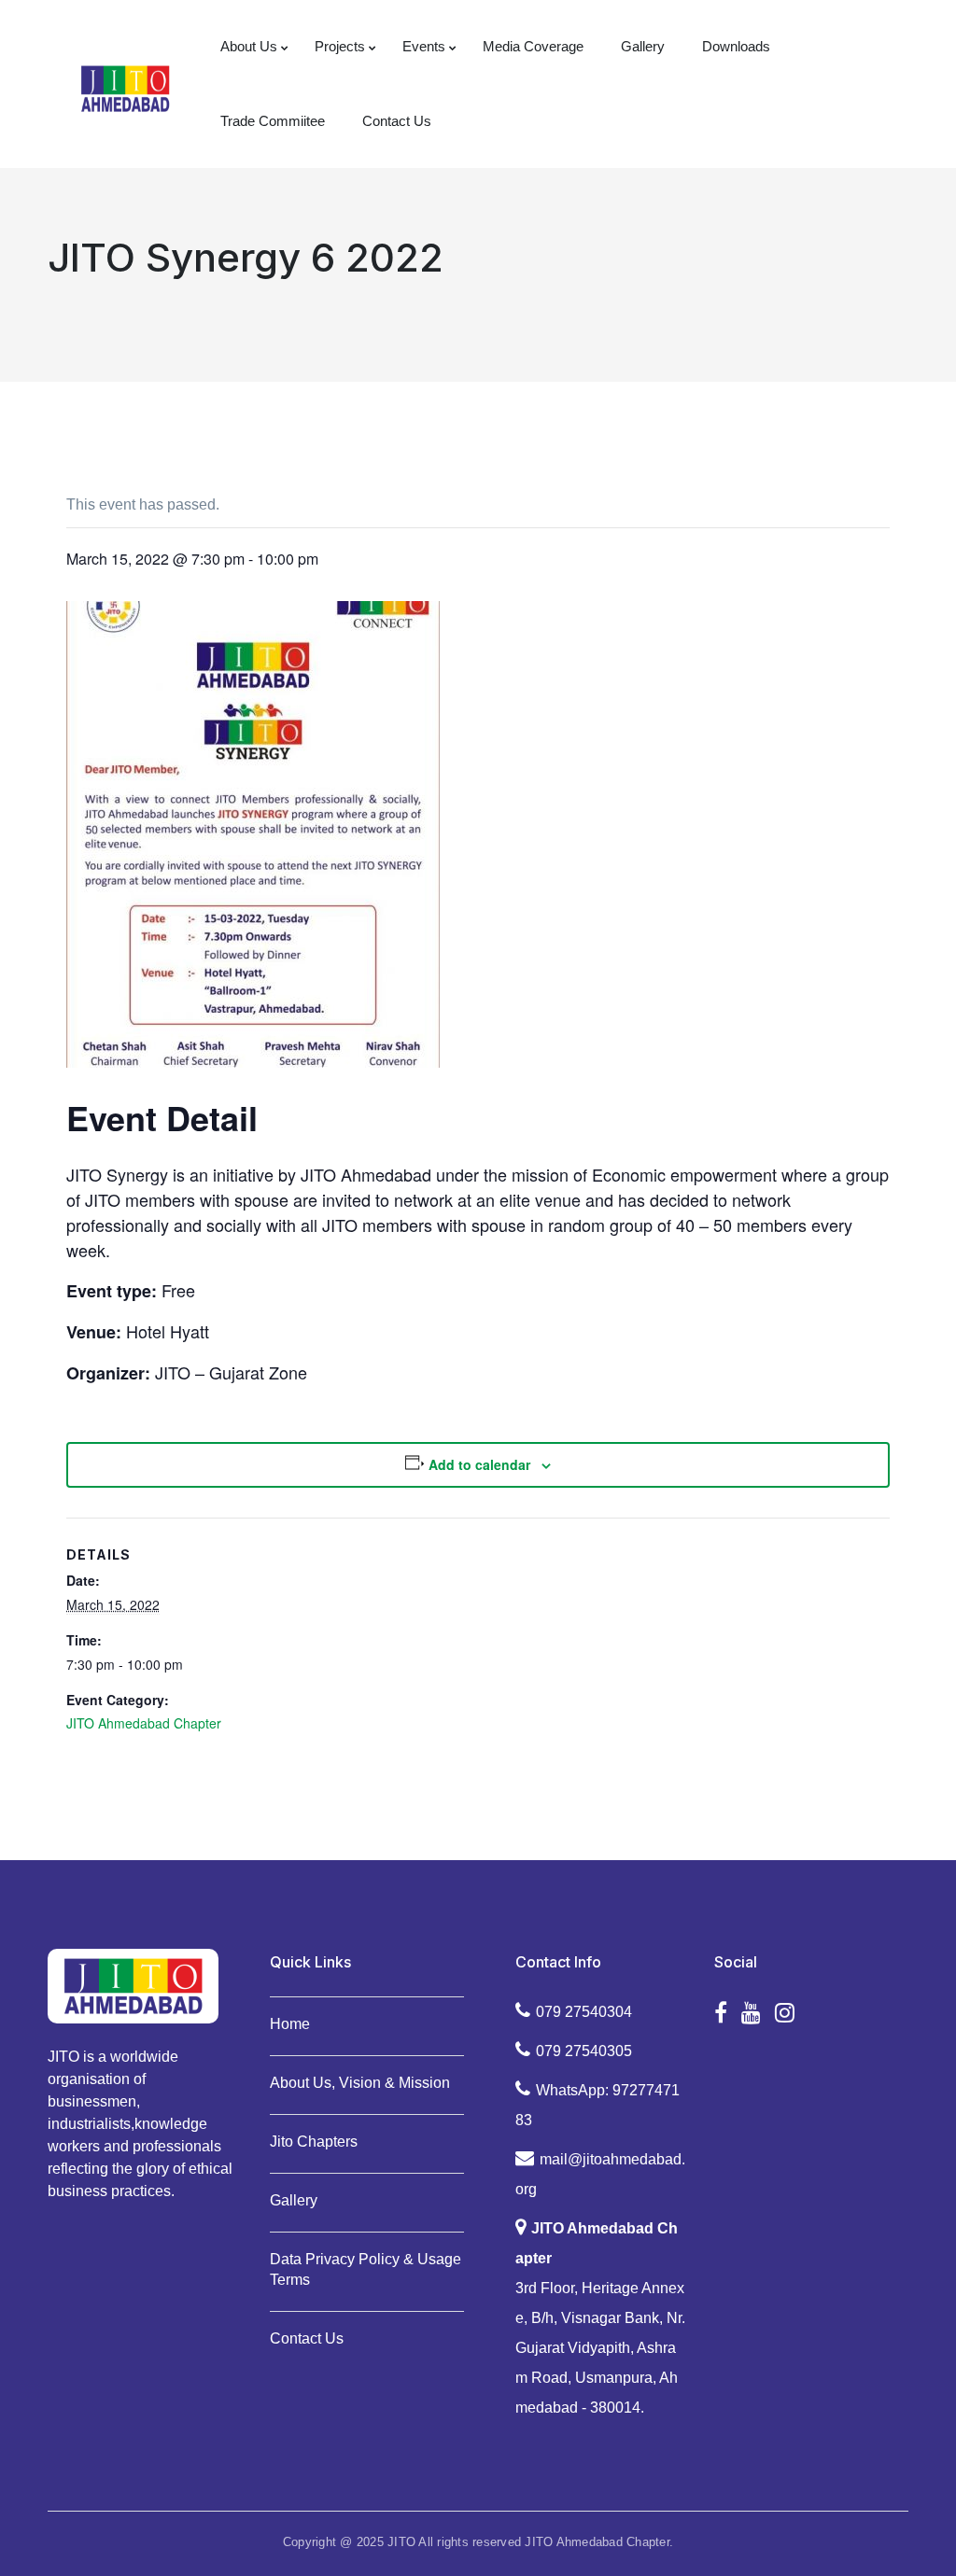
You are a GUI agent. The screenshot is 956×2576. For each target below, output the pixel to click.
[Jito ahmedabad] (125, 87)
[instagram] (785, 2013)
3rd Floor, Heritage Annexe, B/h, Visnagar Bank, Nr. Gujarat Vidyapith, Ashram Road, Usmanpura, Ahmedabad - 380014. (600, 2318)
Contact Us (307, 2338)
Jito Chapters (314, 2142)
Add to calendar (479, 1464)
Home (290, 2024)
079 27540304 (584, 2012)
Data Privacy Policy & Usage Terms (366, 2269)
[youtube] (751, 2013)
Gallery (294, 2200)
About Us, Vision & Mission (360, 2083)
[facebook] (721, 2013)
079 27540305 (584, 2051)
